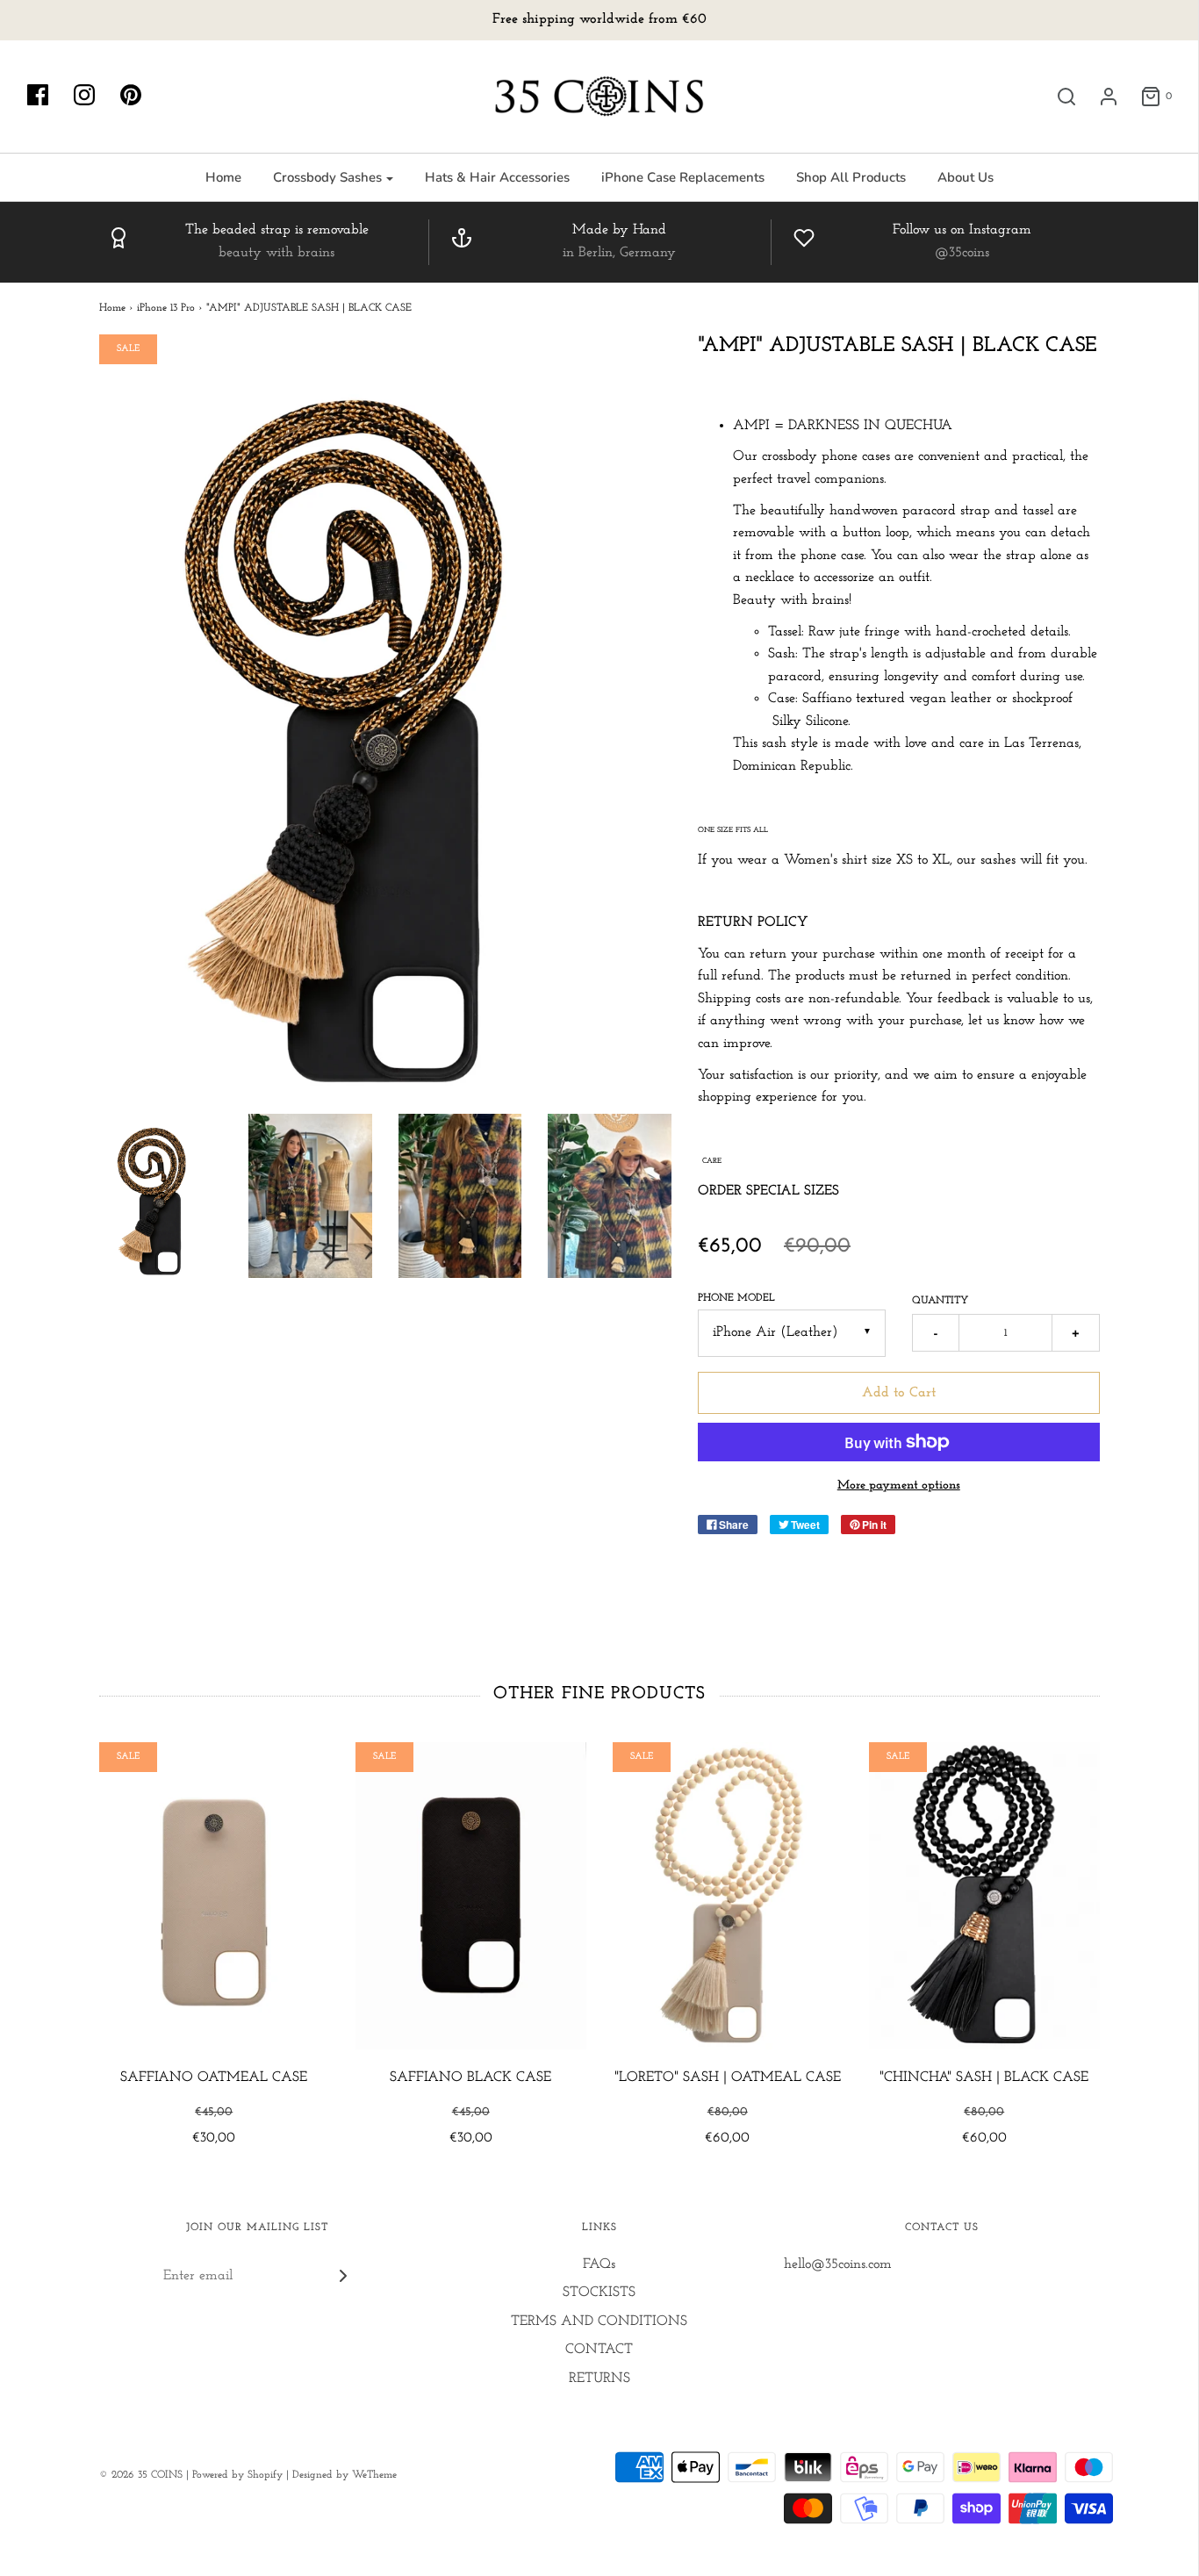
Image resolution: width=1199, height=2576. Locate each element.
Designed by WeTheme (345, 2475)
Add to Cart (899, 1393)
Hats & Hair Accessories (497, 177)
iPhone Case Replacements (683, 177)
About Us (966, 177)
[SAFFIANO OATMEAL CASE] (215, 1896)
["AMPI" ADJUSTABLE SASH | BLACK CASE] (161, 1196)
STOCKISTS (599, 2293)
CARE (712, 1161)
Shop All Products (851, 177)
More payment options (899, 1485)
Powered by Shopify (237, 2475)
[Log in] (1100, 97)
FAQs (599, 2264)
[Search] (1058, 97)
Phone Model (736, 1298)
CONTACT (599, 2350)
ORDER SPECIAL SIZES (768, 1191)
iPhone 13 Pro (166, 308)
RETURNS (599, 2379)
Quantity (940, 1301)
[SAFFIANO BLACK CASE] (471, 1896)
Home (223, 177)
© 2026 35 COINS (141, 2475)
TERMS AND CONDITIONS (599, 2321)
